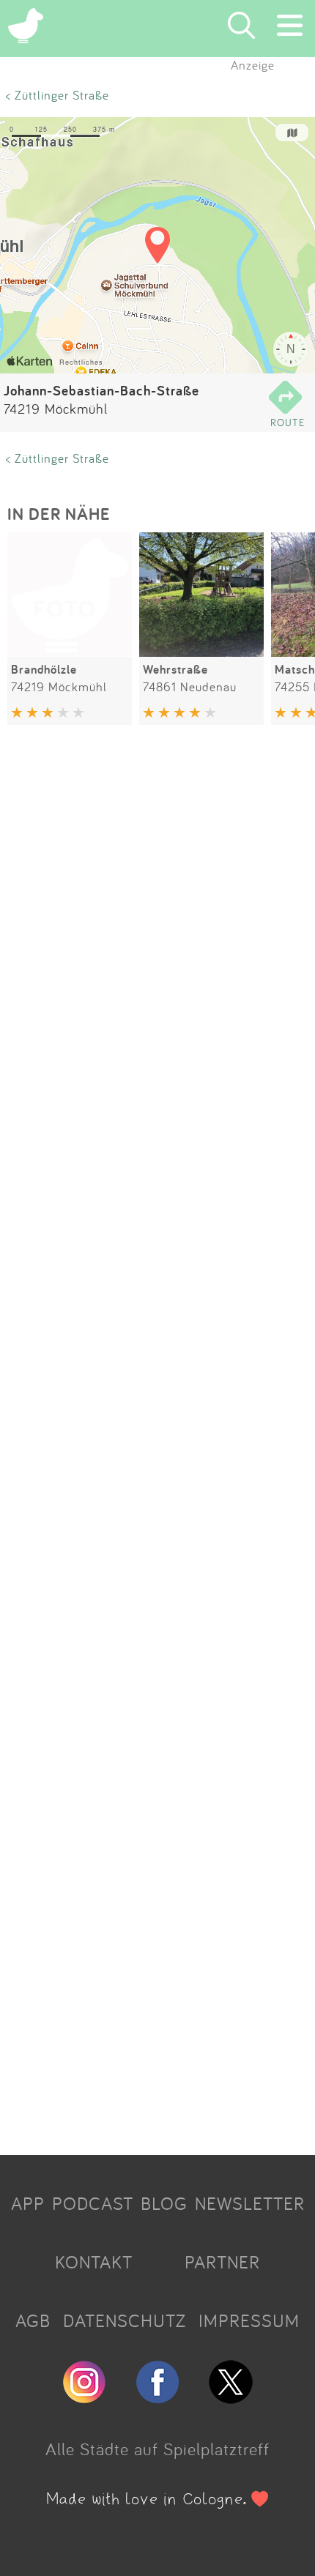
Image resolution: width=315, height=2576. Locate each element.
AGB (33, 2320)
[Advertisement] (157, 1443)
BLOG (164, 2203)
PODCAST (93, 2203)
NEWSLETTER (250, 2203)
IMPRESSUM (249, 2320)
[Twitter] (231, 2397)
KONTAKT (94, 2262)
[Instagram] (84, 2397)
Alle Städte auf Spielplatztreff (157, 2449)
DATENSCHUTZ (125, 2320)
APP (28, 2203)
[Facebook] (157, 2397)
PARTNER (222, 2262)
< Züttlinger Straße (58, 95)
